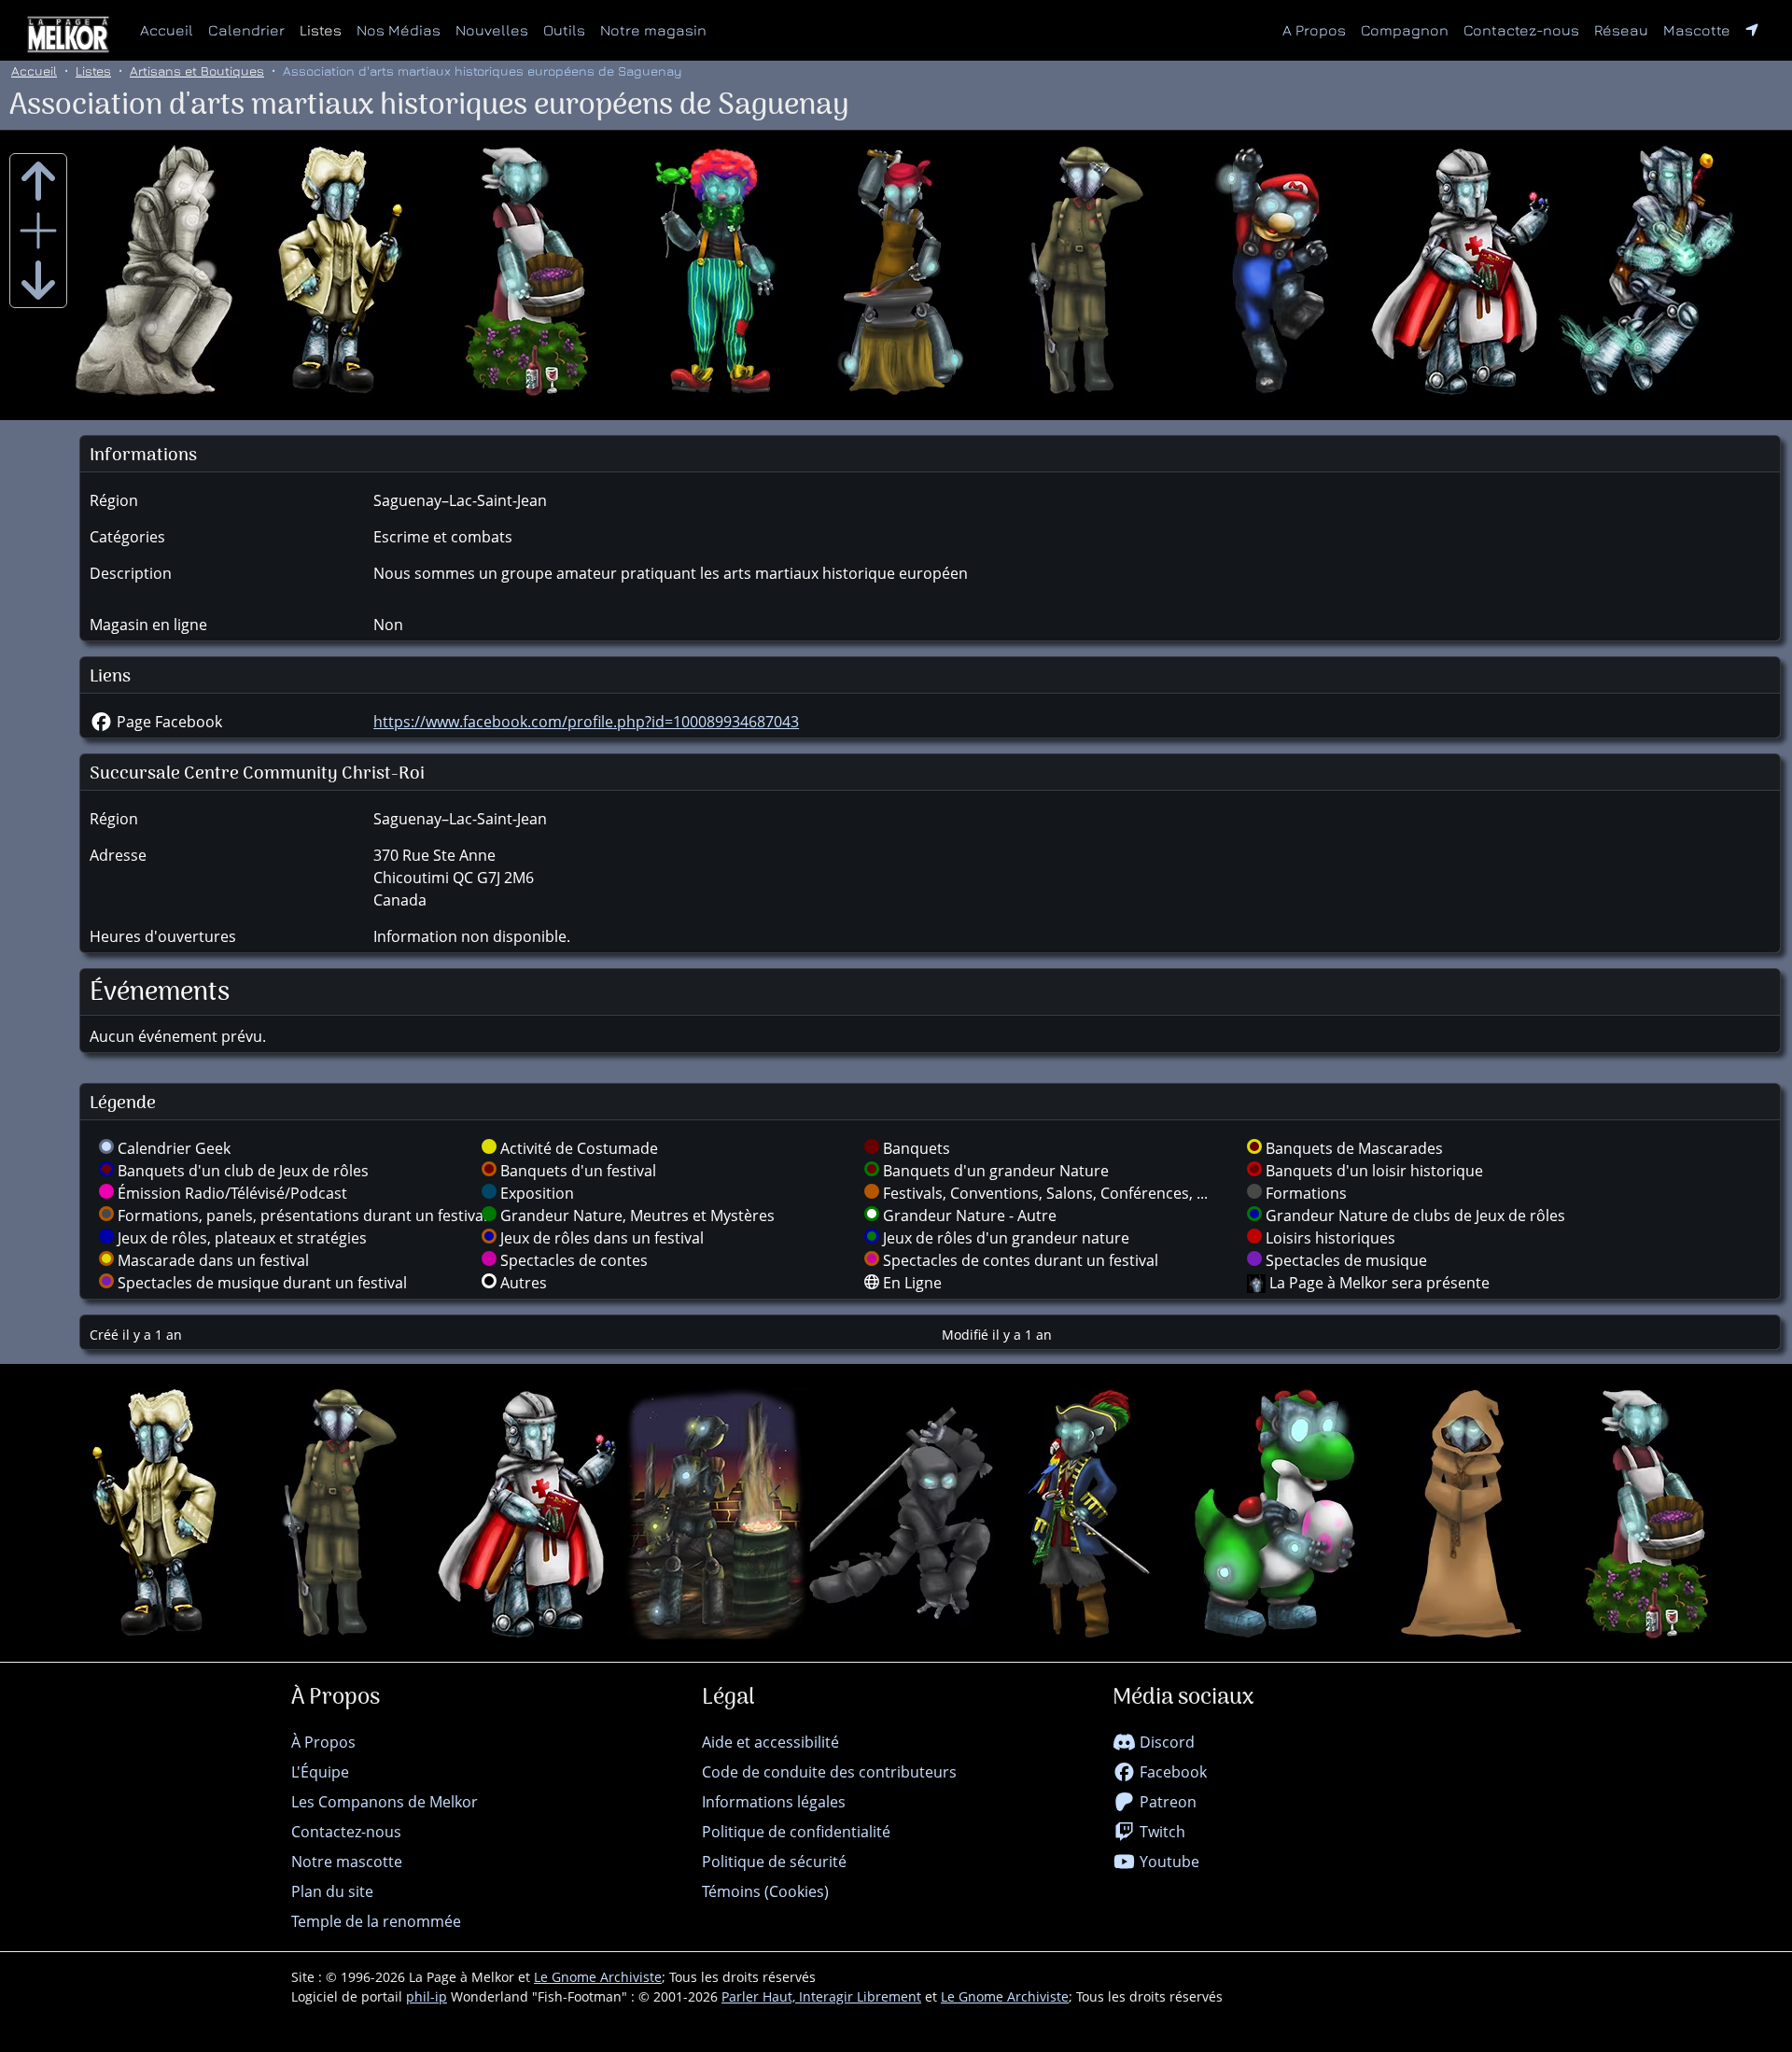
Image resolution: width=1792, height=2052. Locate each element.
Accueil (167, 30)
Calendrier (246, 30)
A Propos (1314, 30)
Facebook (1171, 1772)
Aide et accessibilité (770, 1742)
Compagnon (1405, 30)
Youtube (1168, 1862)
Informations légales (774, 1802)
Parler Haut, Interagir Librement (821, 1996)
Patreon (1166, 1802)
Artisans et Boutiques (197, 70)
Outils (564, 30)
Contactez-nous (1521, 30)
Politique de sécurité (774, 1862)
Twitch (1161, 1832)
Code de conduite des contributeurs (829, 1772)
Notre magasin (653, 30)
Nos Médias (399, 30)
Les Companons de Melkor (385, 1802)
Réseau (1625, 29)
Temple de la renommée (376, 1921)
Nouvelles (492, 30)
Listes (321, 30)
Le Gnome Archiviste (598, 1977)
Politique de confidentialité (796, 1832)
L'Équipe (320, 1772)
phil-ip (427, 1996)
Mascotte (1697, 30)
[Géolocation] (1752, 30)
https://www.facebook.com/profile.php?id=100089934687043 (586, 722)
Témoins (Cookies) (765, 1891)
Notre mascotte (347, 1862)
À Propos (323, 1742)
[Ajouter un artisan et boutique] (38, 231)
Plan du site (332, 1891)
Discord (1165, 1742)
